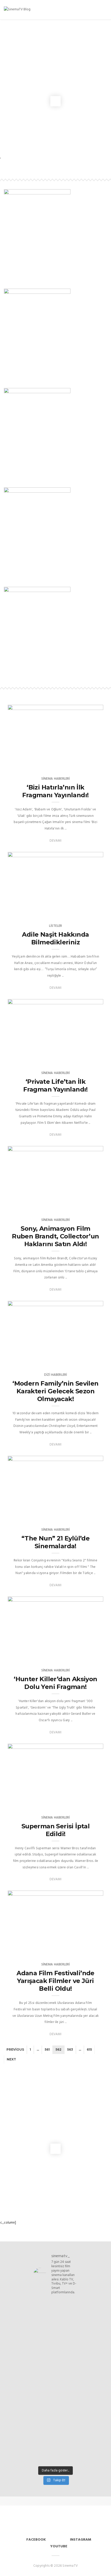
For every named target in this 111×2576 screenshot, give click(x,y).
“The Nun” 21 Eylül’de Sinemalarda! (55, 1542)
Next (11, 2059)
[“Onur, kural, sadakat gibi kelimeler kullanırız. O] (55, 2402)
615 (89, 2049)
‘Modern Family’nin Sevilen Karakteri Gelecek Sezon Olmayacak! (55, 1391)
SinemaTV (26, 763)
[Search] (97, 10)
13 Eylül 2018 (87, 1949)
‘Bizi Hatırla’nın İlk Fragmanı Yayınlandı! (55, 791)
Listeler (55, 926)
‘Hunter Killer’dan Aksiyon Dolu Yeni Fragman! (55, 1683)
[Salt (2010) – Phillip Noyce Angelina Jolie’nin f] (55, 2443)
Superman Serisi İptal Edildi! (55, 1830)
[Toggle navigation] (104, 10)
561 (47, 2049)
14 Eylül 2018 (87, 910)
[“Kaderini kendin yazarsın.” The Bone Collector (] (55, 2370)
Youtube (59, 2546)
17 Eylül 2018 (87, 763)
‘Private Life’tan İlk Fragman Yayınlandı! (55, 1085)
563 (70, 2049)
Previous (15, 2049)
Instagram (81, 2540)
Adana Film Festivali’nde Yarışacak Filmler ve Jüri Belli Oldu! (55, 1981)
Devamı (55, 841)
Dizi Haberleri (56, 1375)
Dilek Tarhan (29, 910)
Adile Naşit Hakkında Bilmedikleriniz (55, 938)
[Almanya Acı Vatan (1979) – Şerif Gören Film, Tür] (55, 2330)
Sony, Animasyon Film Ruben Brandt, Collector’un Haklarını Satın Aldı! (55, 1236)
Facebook (36, 2540)
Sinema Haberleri (56, 779)
